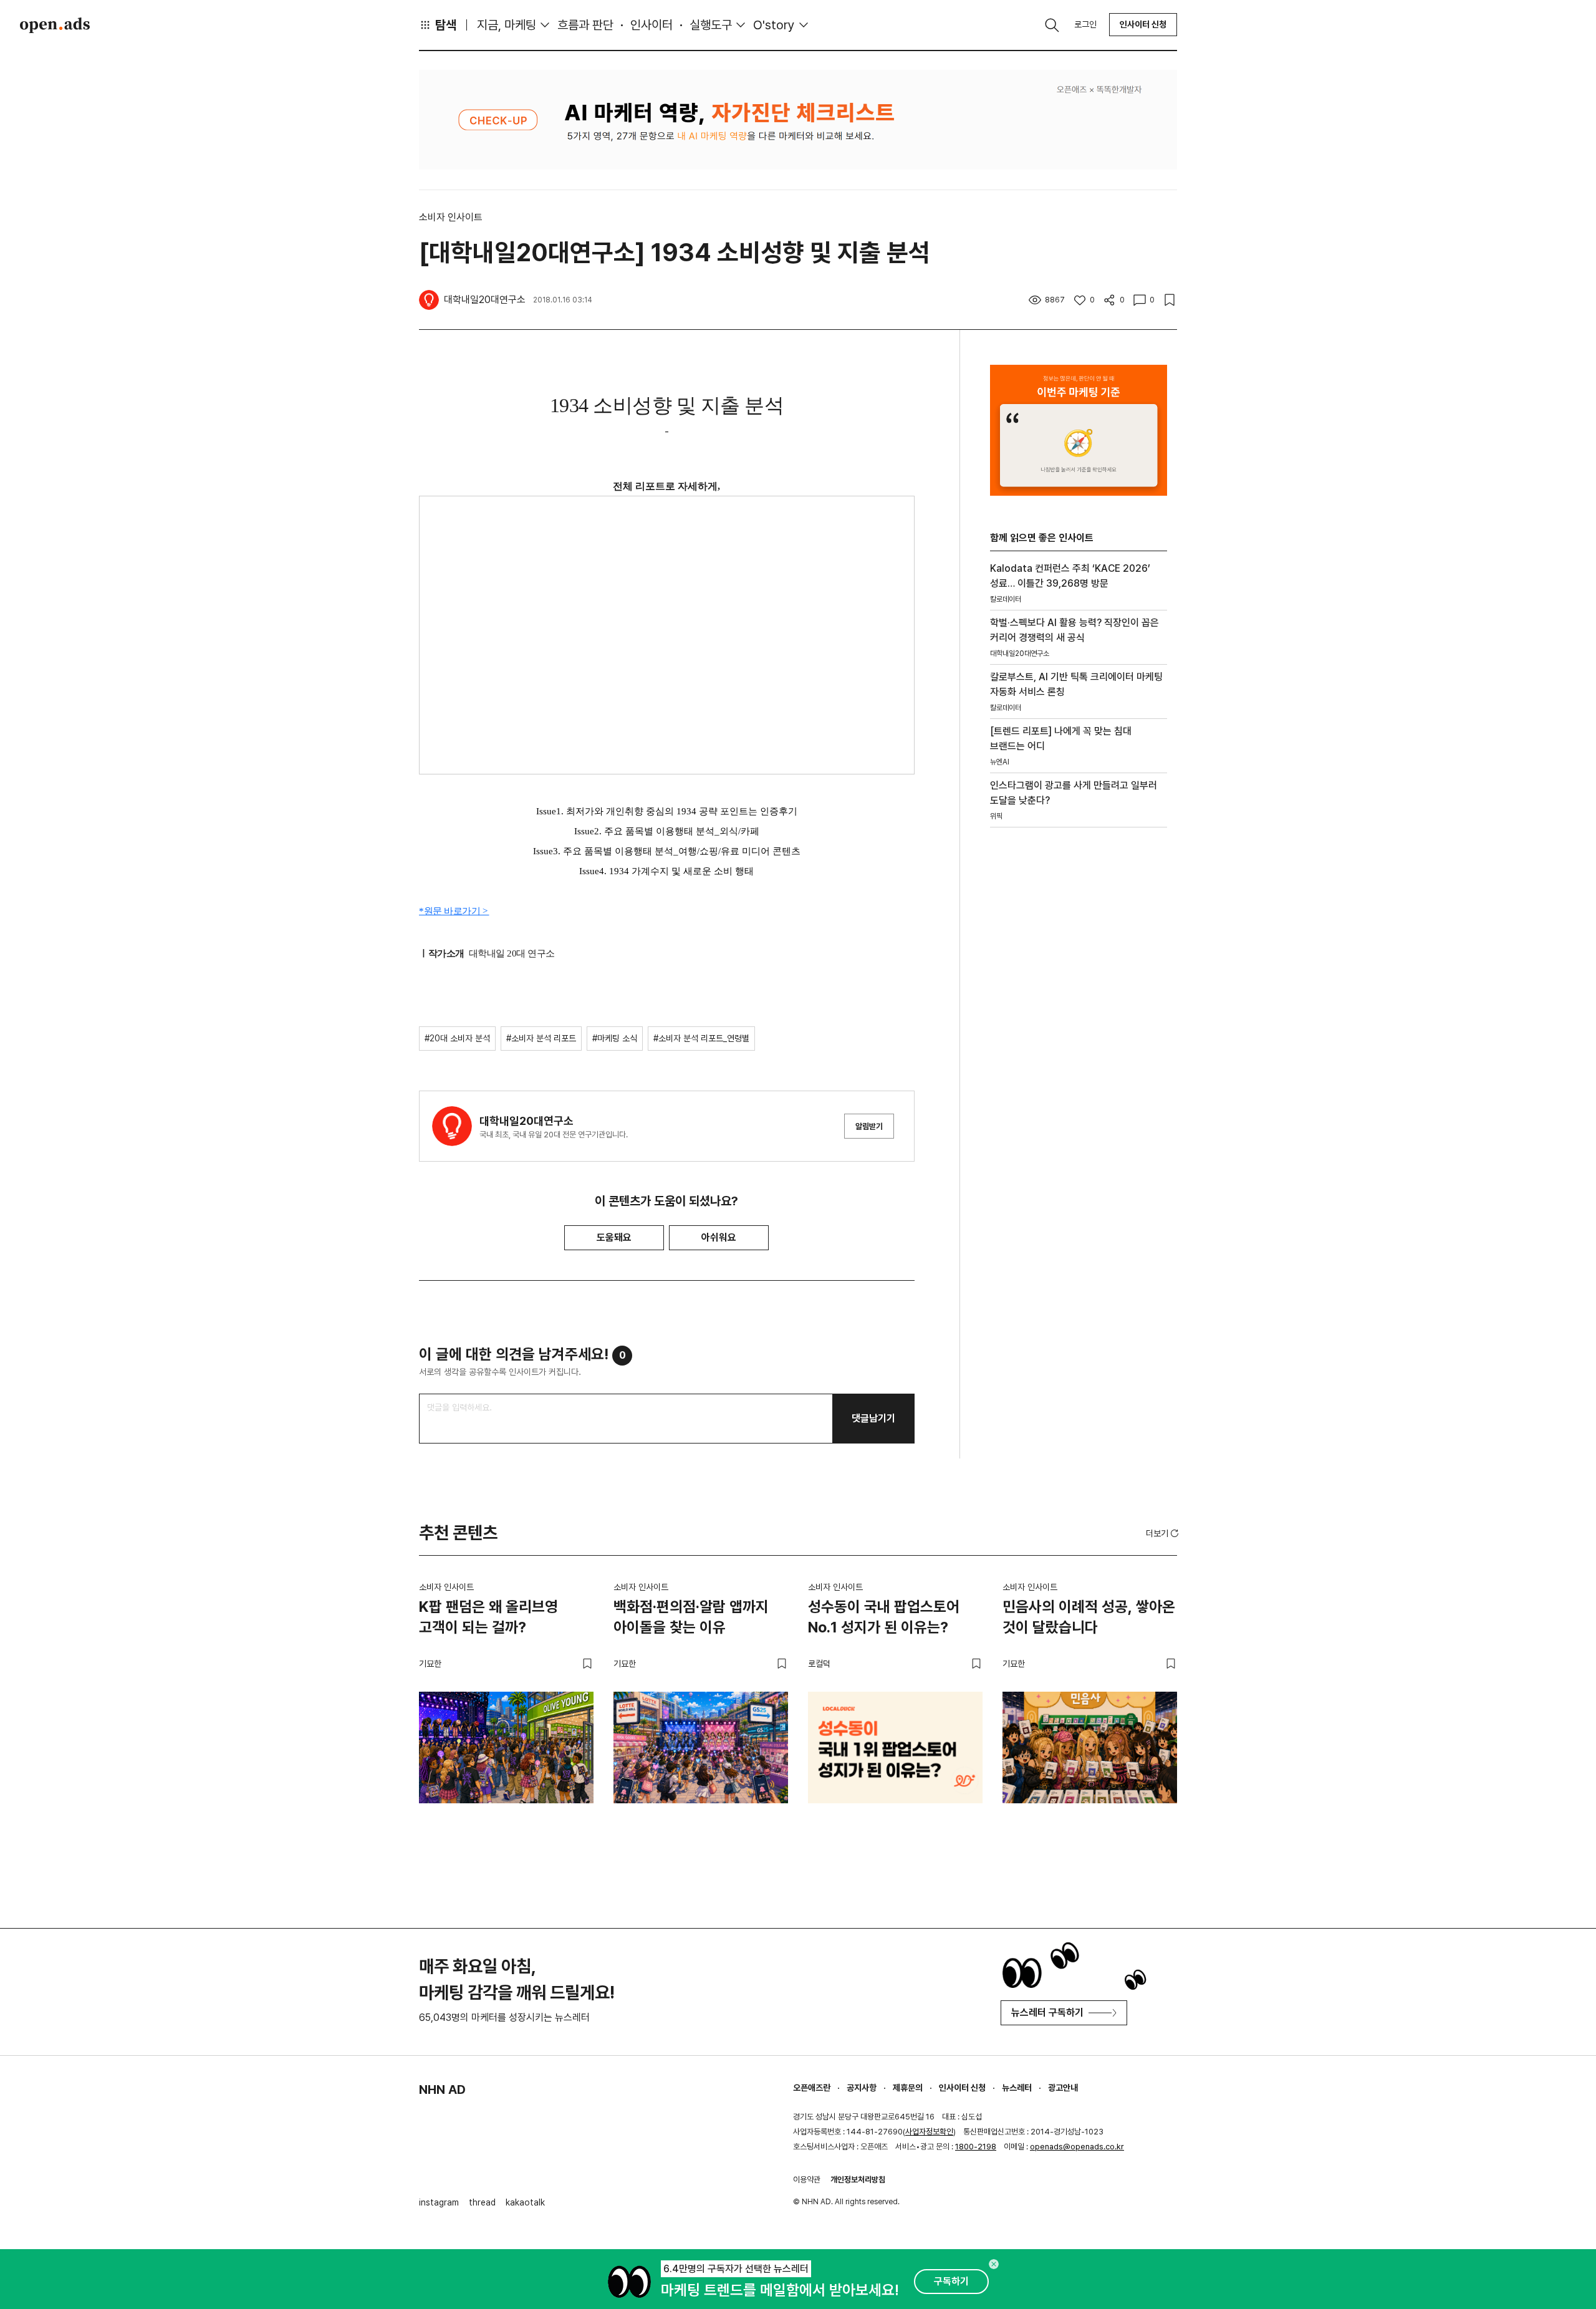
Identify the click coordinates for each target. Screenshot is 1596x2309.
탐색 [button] (446, 25)
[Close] (994, 2264)
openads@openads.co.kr (1077, 2147)
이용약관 (807, 2180)
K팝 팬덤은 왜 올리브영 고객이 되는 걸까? (488, 1617)
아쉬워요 (719, 1237)
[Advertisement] (1079, 1049)
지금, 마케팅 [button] (507, 25)
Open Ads (55, 25)
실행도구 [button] (711, 25)
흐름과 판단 (585, 25)
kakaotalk (525, 2202)
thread (482, 2202)
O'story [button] (774, 25)
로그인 (1085, 24)
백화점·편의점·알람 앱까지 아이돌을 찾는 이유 (691, 1617)
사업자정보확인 (929, 2132)
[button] (1163, 1533)
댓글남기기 (873, 1418)
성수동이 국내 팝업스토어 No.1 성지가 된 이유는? (884, 1617)
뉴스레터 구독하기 (1047, 2013)
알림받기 (869, 1126)
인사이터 (651, 25)
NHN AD (442, 2090)
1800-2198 (976, 2147)
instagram (439, 2202)
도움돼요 (614, 1237)
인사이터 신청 (1143, 24)
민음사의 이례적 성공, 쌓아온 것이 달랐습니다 (1089, 1617)
